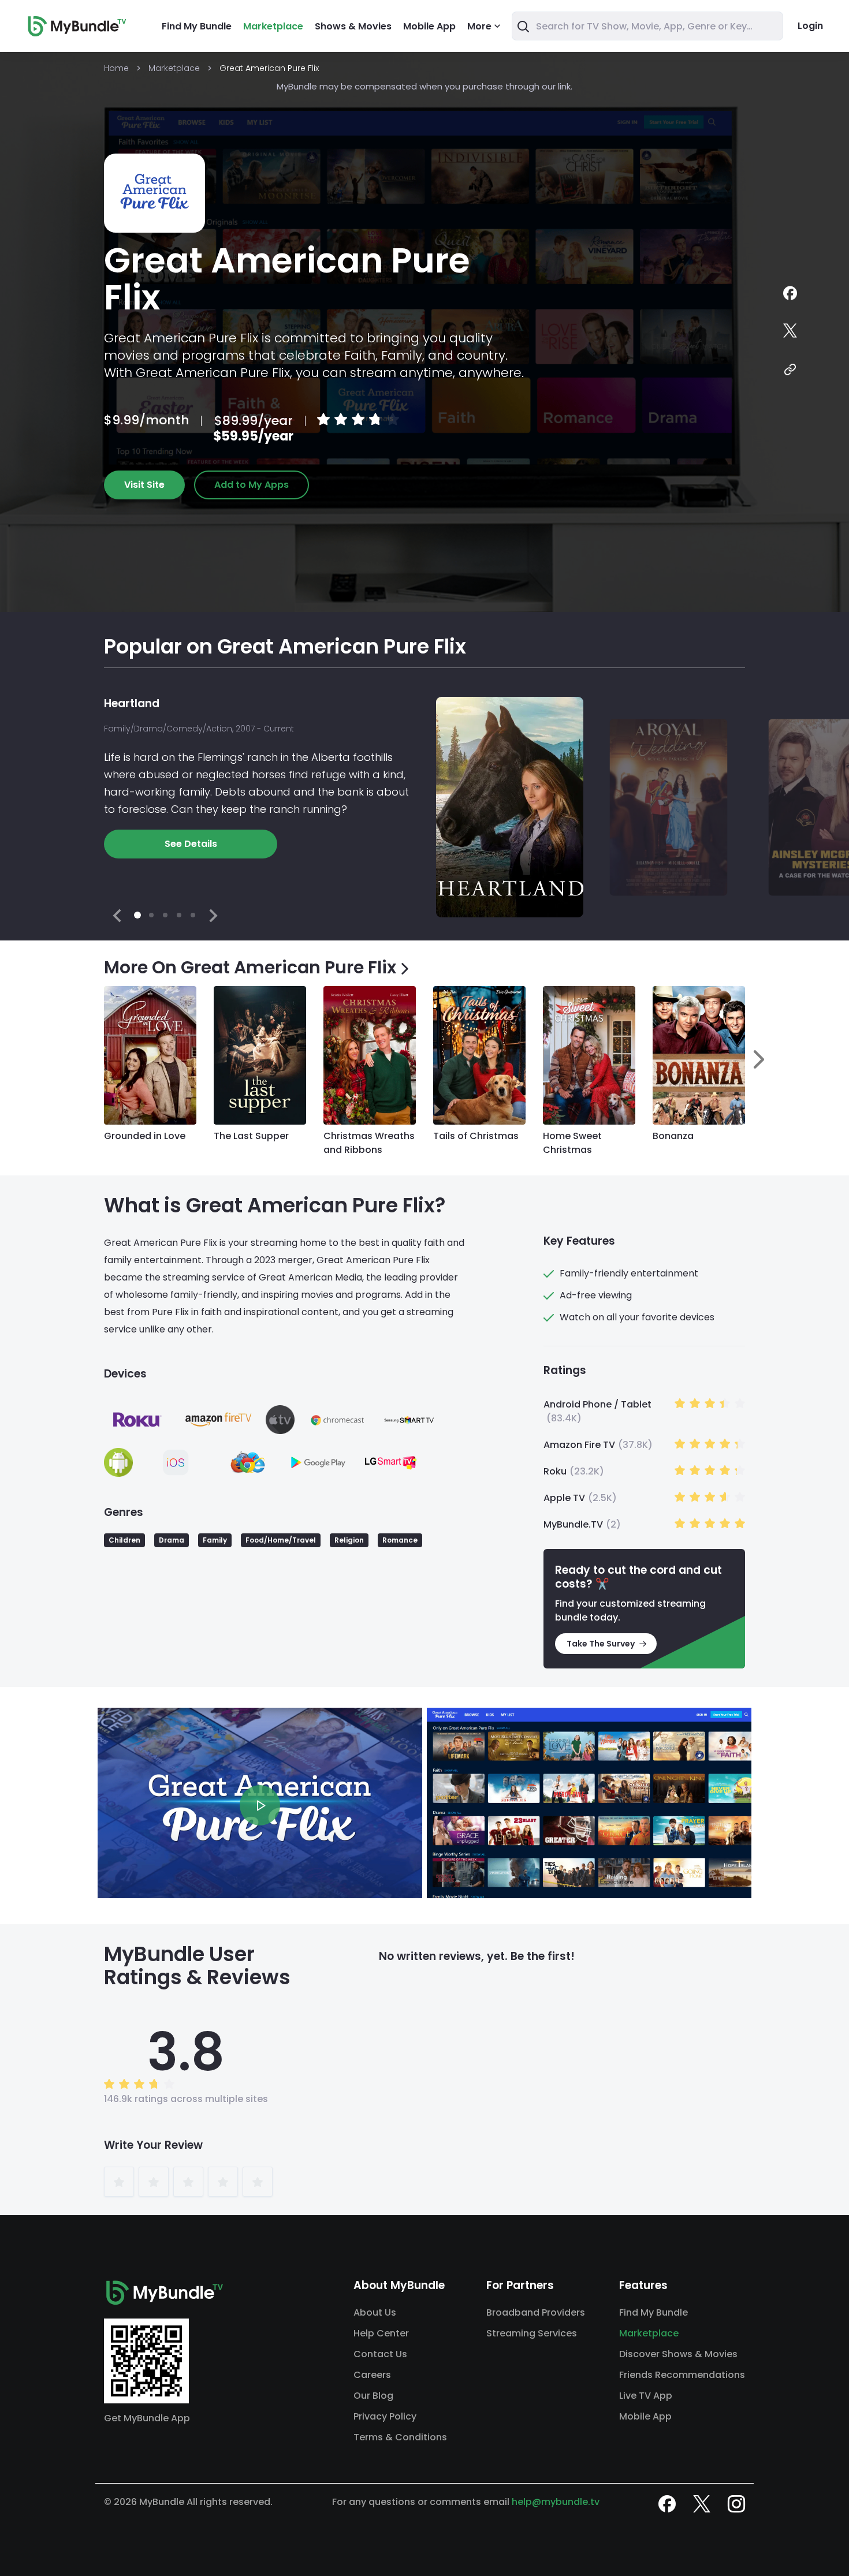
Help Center (381, 2333)
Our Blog (373, 2396)
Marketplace (273, 26)
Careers (372, 2375)
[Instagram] (736, 2504)
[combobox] (647, 26)
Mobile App (429, 26)
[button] (124, 1540)
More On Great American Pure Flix (250, 968)
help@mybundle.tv (556, 2502)
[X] (790, 332)
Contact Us (380, 2354)
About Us (375, 2312)
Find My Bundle (197, 26)
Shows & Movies (353, 26)
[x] (702, 2504)
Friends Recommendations (682, 2375)
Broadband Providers (536, 2312)
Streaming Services (532, 2333)
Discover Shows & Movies (678, 2354)
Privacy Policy (385, 2416)
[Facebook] (790, 294)
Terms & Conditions (400, 2437)
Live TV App (646, 2396)
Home (116, 68)
